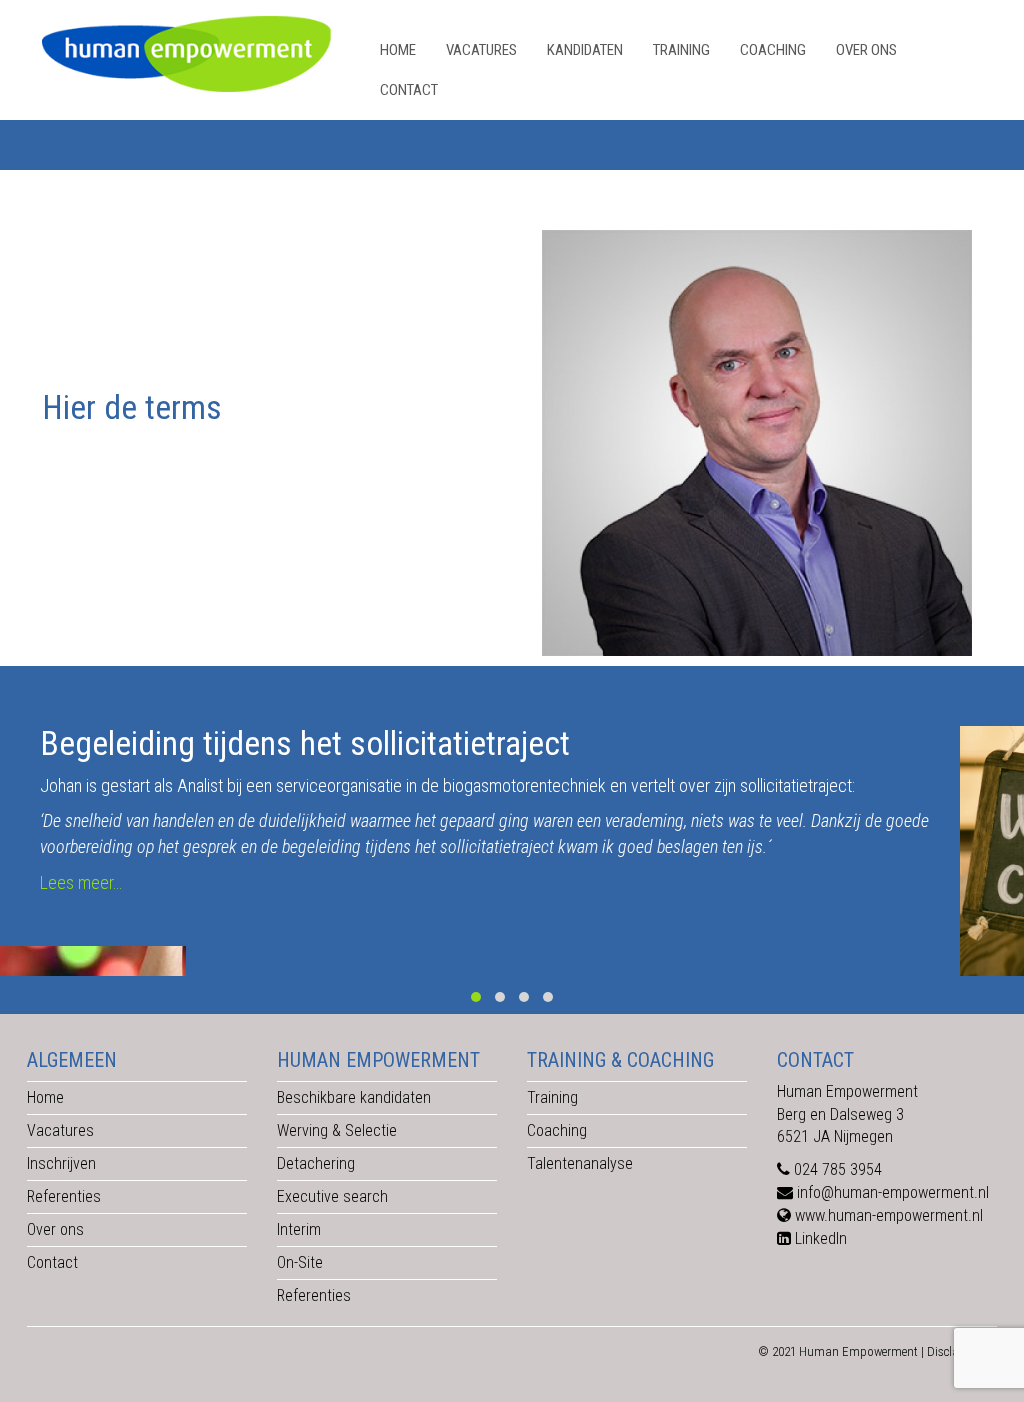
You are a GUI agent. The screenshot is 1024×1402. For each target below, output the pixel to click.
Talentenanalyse (580, 1163)
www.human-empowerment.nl (889, 1215)
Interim (299, 1229)
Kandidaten (585, 50)
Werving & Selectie (337, 1130)
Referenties (64, 1196)
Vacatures (481, 50)
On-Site (300, 1262)
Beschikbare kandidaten (354, 1097)
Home (398, 50)
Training (681, 50)
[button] (476, 997)
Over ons (866, 50)
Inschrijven (61, 1163)
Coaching (773, 50)
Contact (409, 90)
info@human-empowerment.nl (893, 1192)
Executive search (332, 1196)
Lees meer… (81, 882)
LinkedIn (821, 1238)
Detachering (316, 1163)
